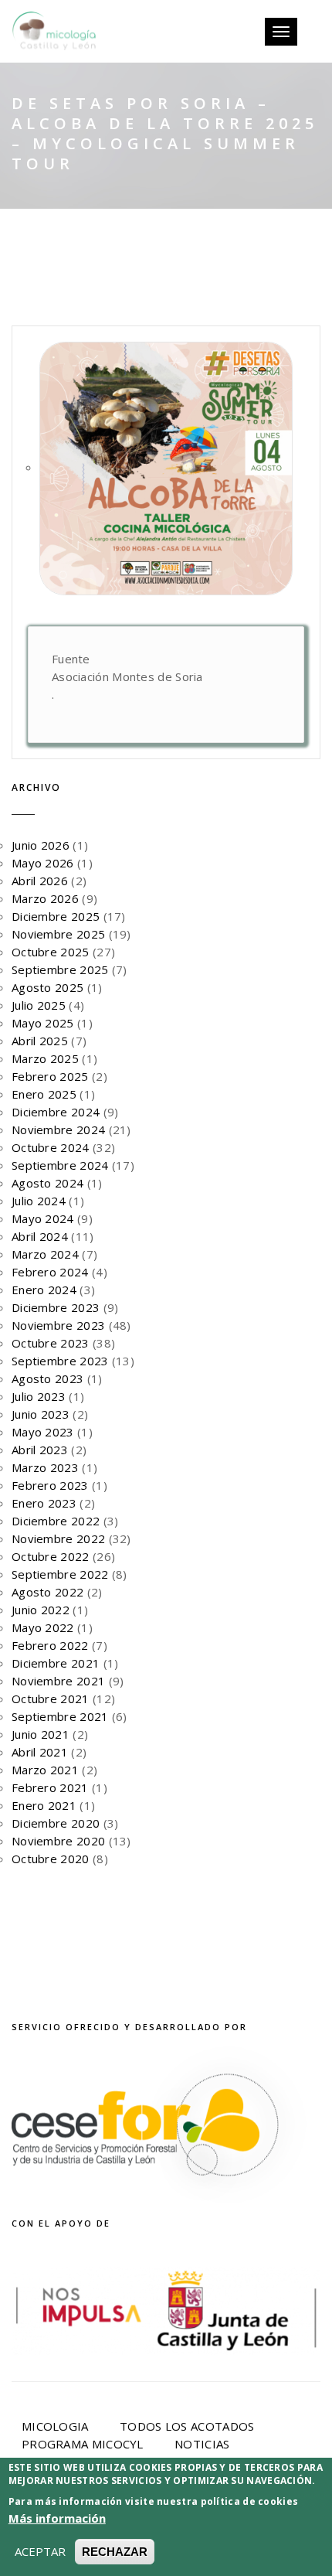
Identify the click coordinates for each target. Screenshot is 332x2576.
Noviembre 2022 (58, 1538)
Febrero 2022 (50, 1645)
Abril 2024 (40, 1236)
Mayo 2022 (43, 1627)
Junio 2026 (41, 845)
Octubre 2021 (51, 1699)
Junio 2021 (41, 1734)
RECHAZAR (115, 2552)
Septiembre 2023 (60, 1361)
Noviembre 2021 (58, 1681)
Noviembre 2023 (58, 1325)
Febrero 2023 (50, 1485)
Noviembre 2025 (58, 934)
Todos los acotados (187, 2426)
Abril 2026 (40, 881)
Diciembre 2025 (56, 916)
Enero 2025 (44, 1094)
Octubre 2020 (51, 1859)
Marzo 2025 (45, 1058)
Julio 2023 (39, 1396)
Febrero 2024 (50, 1272)
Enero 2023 (44, 1503)
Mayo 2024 (43, 1218)
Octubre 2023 (51, 1343)
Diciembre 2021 (56, 1663)
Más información (57, 2518)
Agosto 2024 (47, 1183)
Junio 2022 (41, 1610)
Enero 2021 (44, 1805)
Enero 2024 (44, 1290)
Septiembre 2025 (60, 969)
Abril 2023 (40, 1450)
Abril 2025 (40, 1041)
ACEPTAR (40, 2551)
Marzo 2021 (45, 1770)
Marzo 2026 (45, 898)
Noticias (202, 2444)
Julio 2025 (39, 1005)
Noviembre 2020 (58, 1841)
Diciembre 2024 (56, 1112)
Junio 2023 (41, 1414)
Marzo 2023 (45, 1467)
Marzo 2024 (45, 1254)
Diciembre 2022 (56, 1521)
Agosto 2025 (47, 987)
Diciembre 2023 (56, 1307)
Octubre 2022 (51, 1556)
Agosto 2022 (47, 1592)
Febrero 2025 (50, 1076)
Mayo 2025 (43, 1023)
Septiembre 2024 (60, 1165)
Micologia (55, 2426)
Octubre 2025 (51, 952)
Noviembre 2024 (58, 1130)
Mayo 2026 (43, 863)
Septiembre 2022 (60, 1574)
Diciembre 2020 (56, 1823)
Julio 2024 (39, 1201)
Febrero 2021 (50, 1787)
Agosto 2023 (47, 1378)
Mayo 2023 (43, 1432)
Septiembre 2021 (60, 1716)
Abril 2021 (40, 1752)
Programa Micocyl (83, 2444)
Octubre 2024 (51, 1147)
